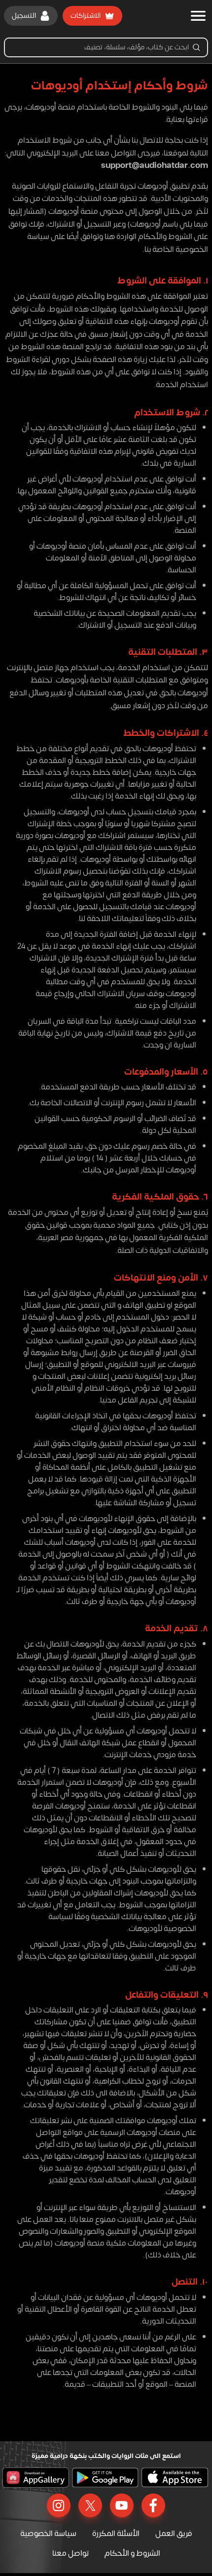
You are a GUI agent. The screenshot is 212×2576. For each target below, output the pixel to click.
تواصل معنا (71, 2553)
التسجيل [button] (24, 16)
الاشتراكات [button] (86, 16)
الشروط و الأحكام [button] (132, 2553)
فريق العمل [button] (174, 2534)
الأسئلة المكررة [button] (116, 2534)
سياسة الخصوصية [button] (48, 2534)
